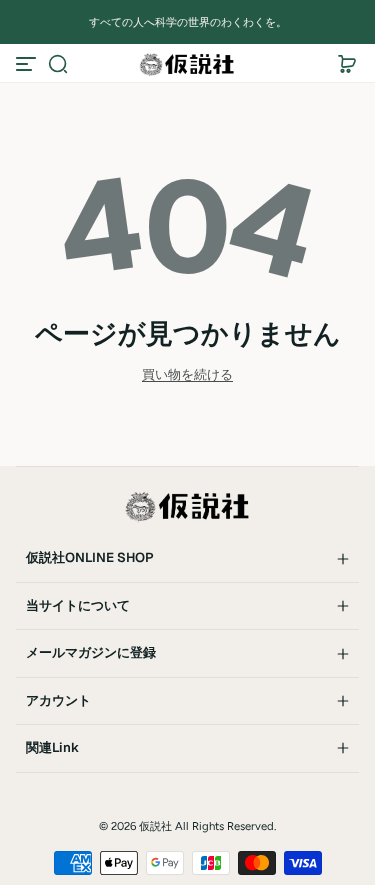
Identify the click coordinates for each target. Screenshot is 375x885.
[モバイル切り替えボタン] (28, 64)
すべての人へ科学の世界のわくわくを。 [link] (188, 22)
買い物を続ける (187, 374)
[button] (58, 64)
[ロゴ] (188, 64)
